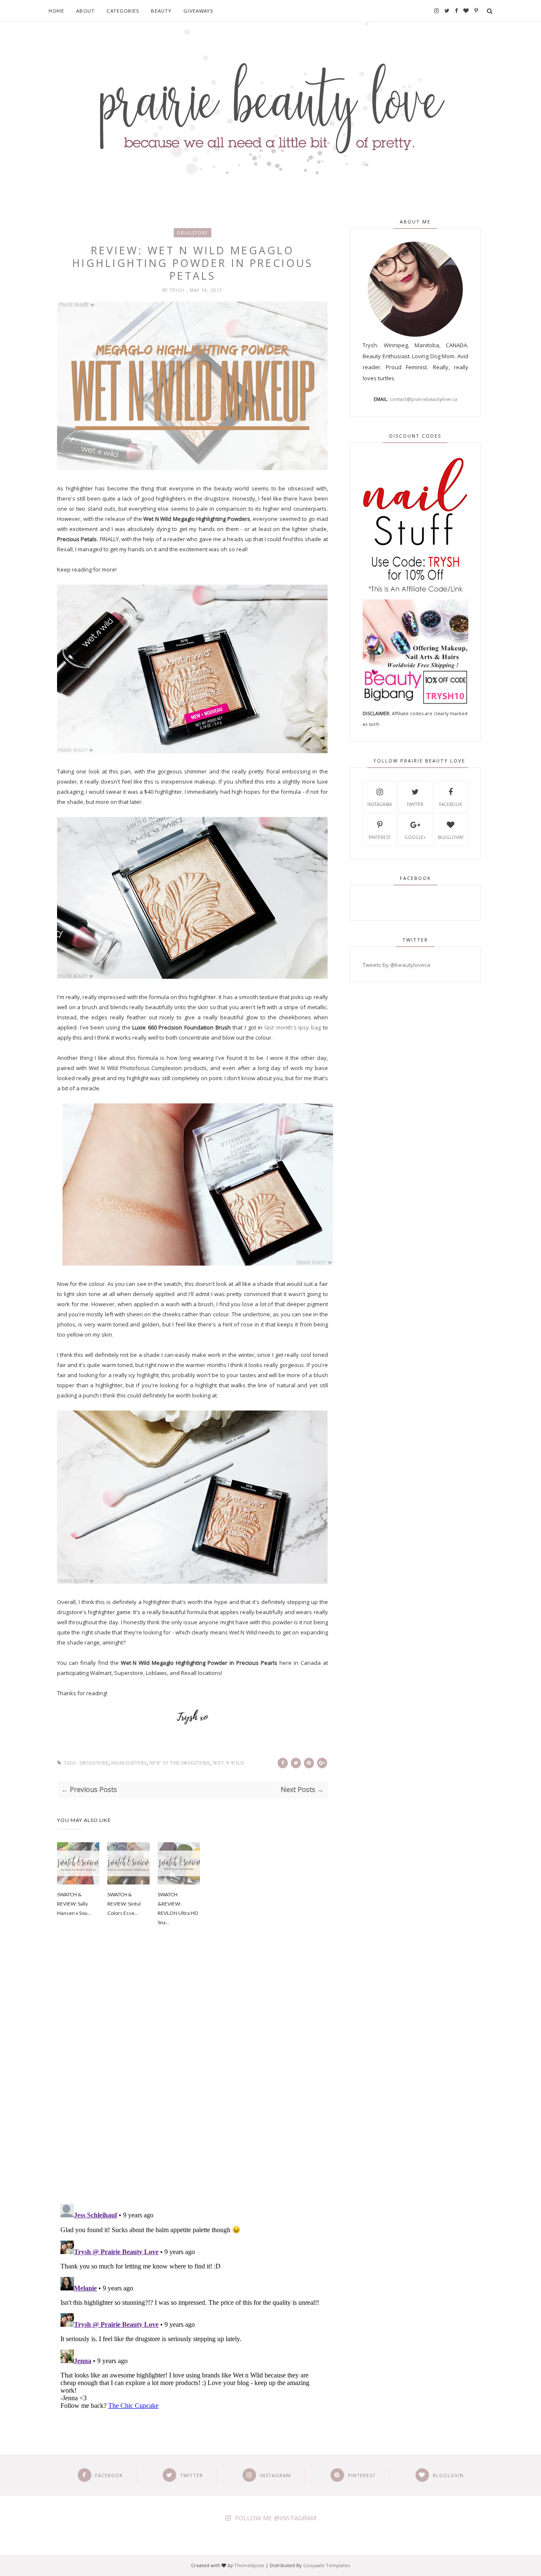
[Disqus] (193, 2077)
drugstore (193, 233)
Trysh (178, 290)
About (85, 11)
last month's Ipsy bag (293, 1027)
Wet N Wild (228, 1763)
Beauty (161, 11)
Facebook (451, 804)
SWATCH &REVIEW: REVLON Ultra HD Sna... (178, 1908)
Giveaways (198, 11)
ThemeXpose (249, 2565)
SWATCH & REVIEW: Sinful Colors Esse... (124, 1904)
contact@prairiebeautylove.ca (424, 399)
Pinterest (380, 837)
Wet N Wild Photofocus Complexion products (148, 1068)
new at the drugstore (180, 1763)
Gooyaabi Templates (327, 2565)
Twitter (415, 804)
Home (56, 11)
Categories (123, 11)
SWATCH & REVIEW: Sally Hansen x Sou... (74, 1904)
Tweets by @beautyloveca (396, 965)
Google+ (415, 837)
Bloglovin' (451, 837)
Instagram (380, 804)
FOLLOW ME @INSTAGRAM (276, 2518)
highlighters (129, 1763)
